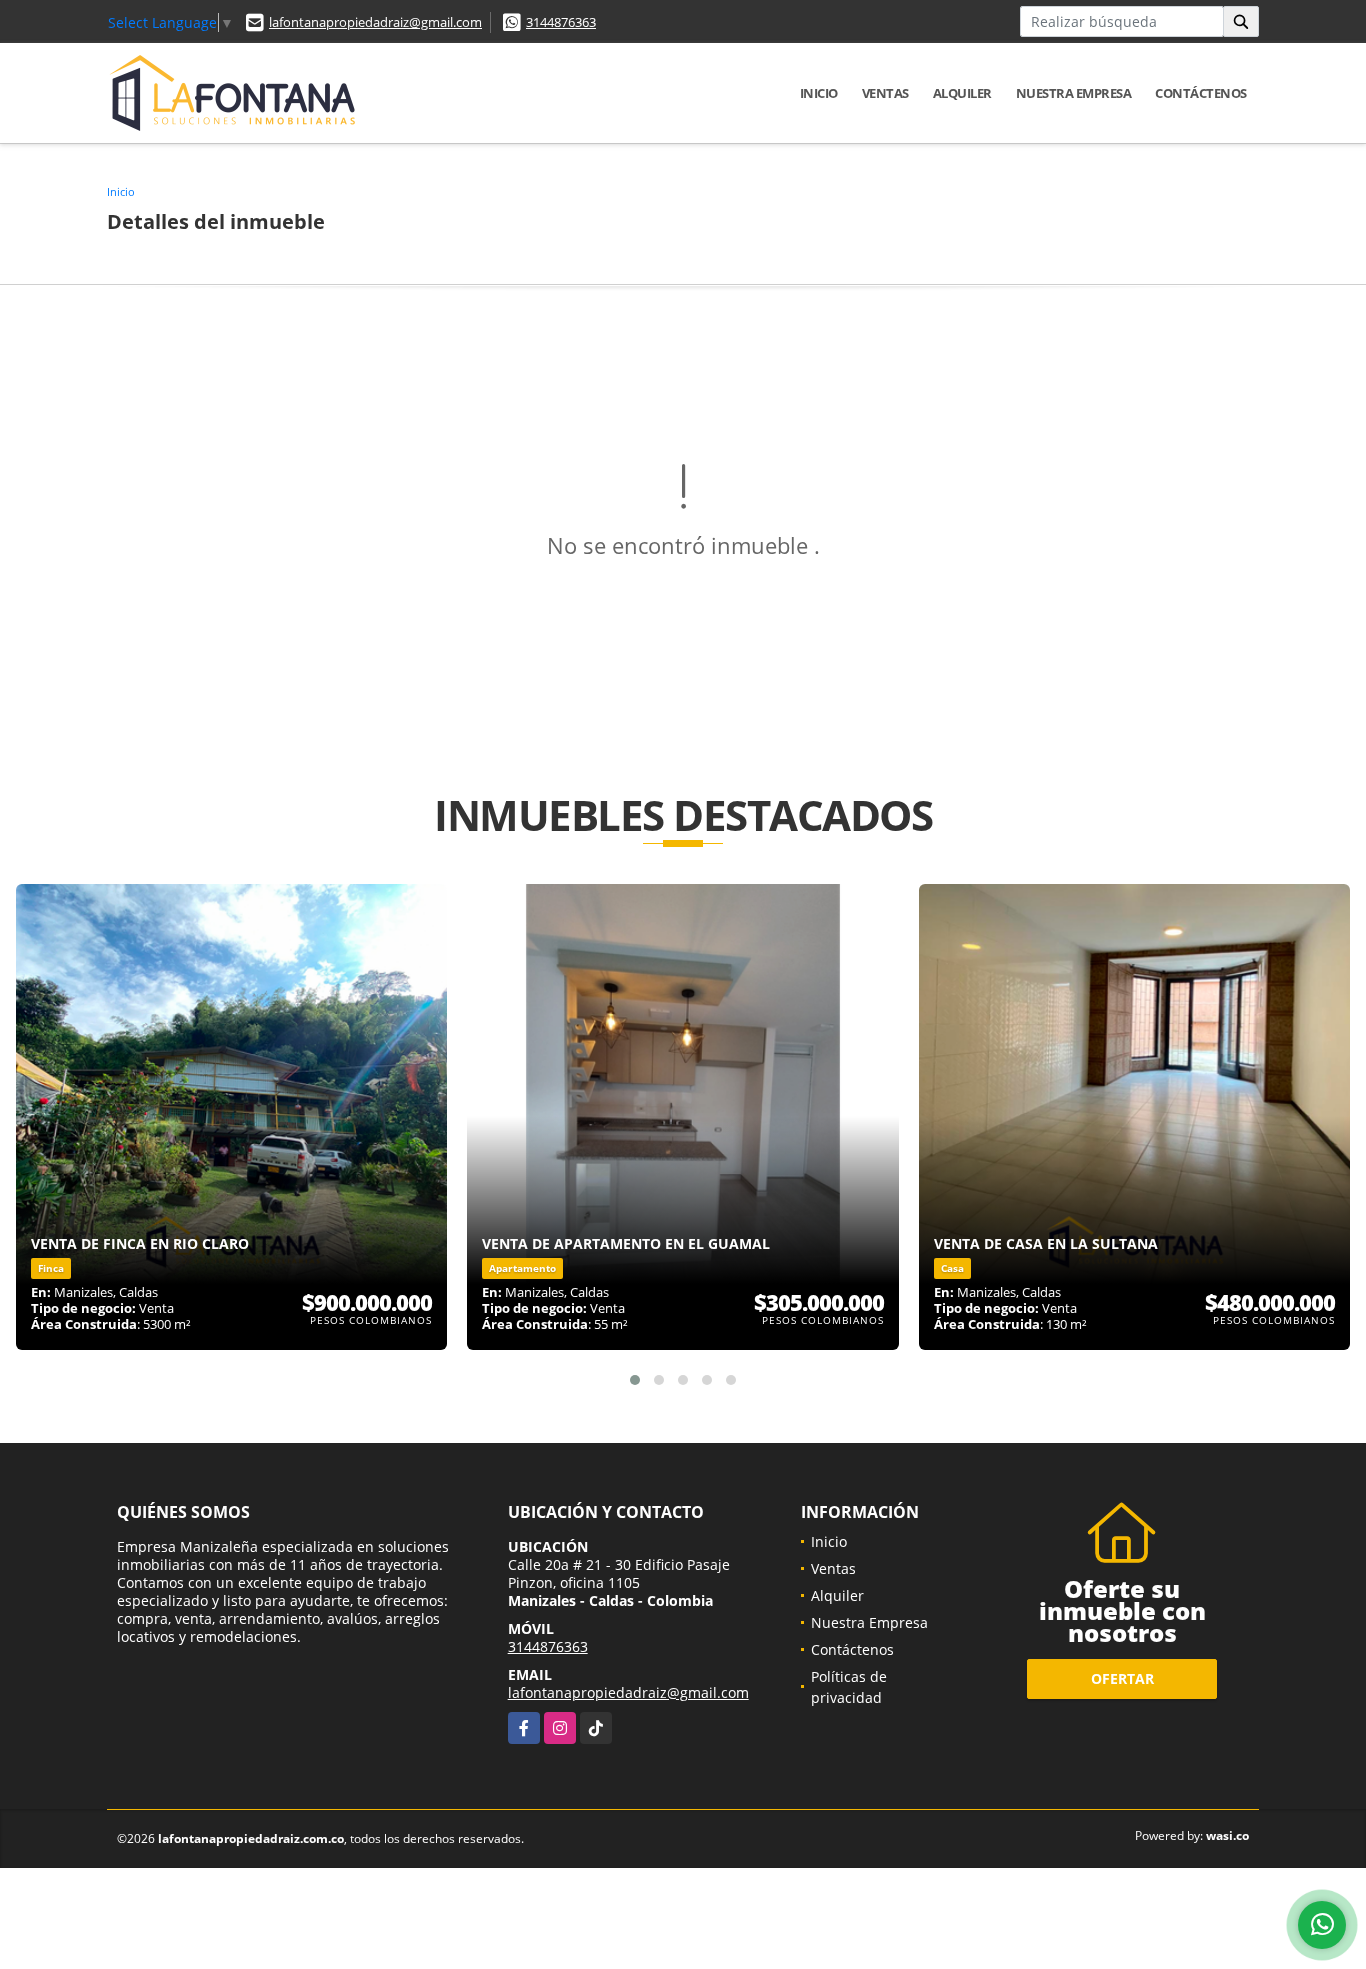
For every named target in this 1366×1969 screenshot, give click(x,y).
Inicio (819, 93)
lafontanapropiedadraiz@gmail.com (375, 22)
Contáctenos (1201, 93)
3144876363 (561, 22)
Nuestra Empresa (1074, 93)
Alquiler (962, 93)
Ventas (885, 93)
